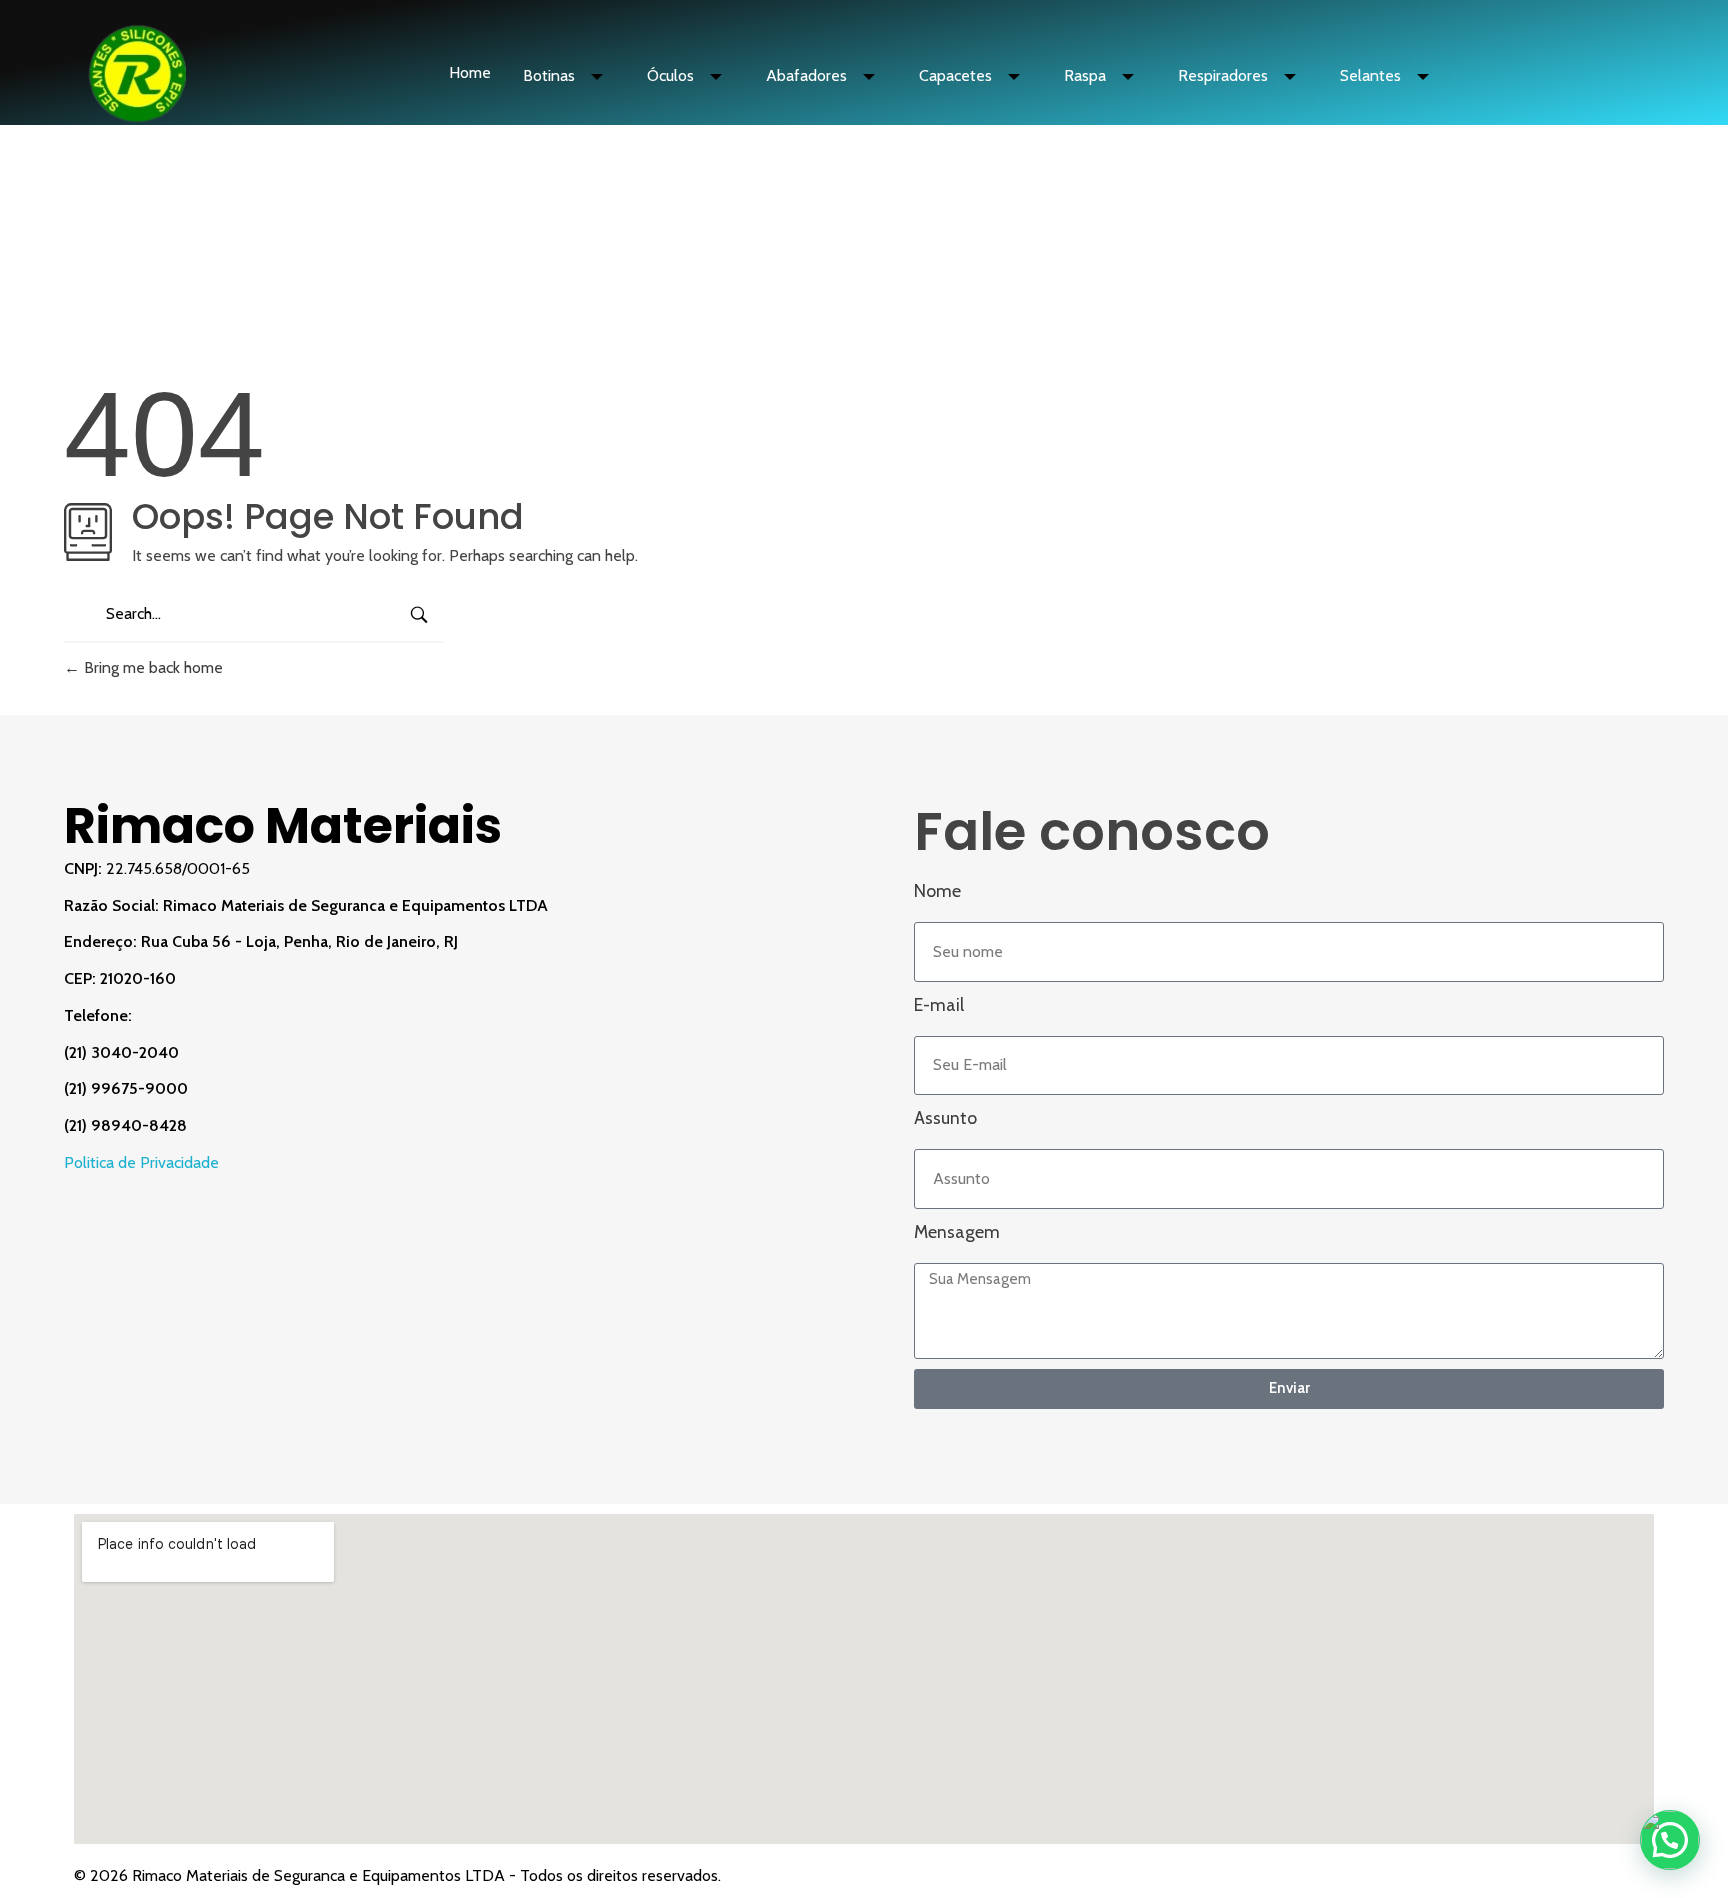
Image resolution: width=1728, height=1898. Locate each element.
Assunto (945, 1117)
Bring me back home (151, 667)
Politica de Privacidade (141, 1162)
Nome (937, 890)
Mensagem (957, 1231)
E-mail (939, 1004)
